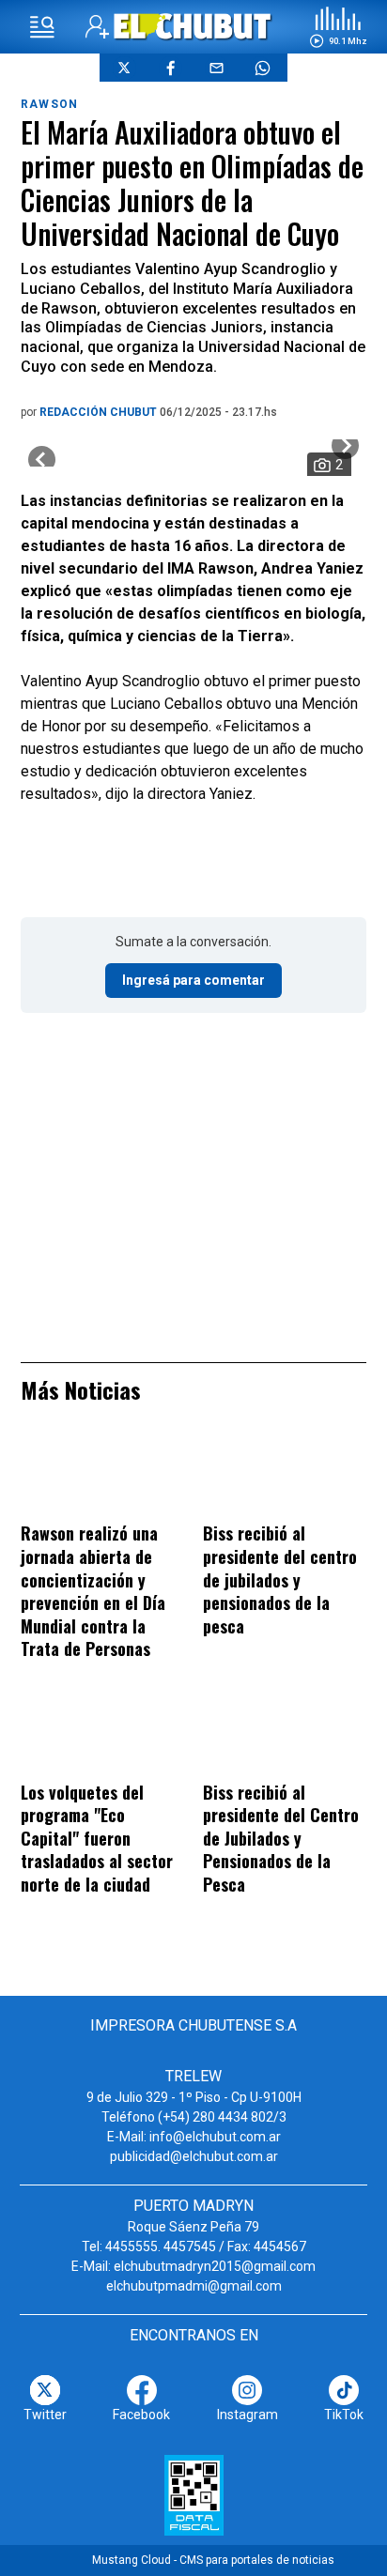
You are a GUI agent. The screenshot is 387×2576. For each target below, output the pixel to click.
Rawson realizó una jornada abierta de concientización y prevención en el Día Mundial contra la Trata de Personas (93, 1591)
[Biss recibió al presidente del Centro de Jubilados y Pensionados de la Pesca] (285, 1734)
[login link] (97, 27)
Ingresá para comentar (193, 980)
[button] (338, 27)
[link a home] (193, 26)
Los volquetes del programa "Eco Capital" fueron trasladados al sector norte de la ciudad (97, 1838)
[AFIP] (194, 2495)
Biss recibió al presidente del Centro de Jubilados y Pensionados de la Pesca (281, 1838)
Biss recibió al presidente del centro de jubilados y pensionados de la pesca (280, 1579)
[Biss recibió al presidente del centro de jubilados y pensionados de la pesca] (285, 1476)
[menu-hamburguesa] (42, 27)
